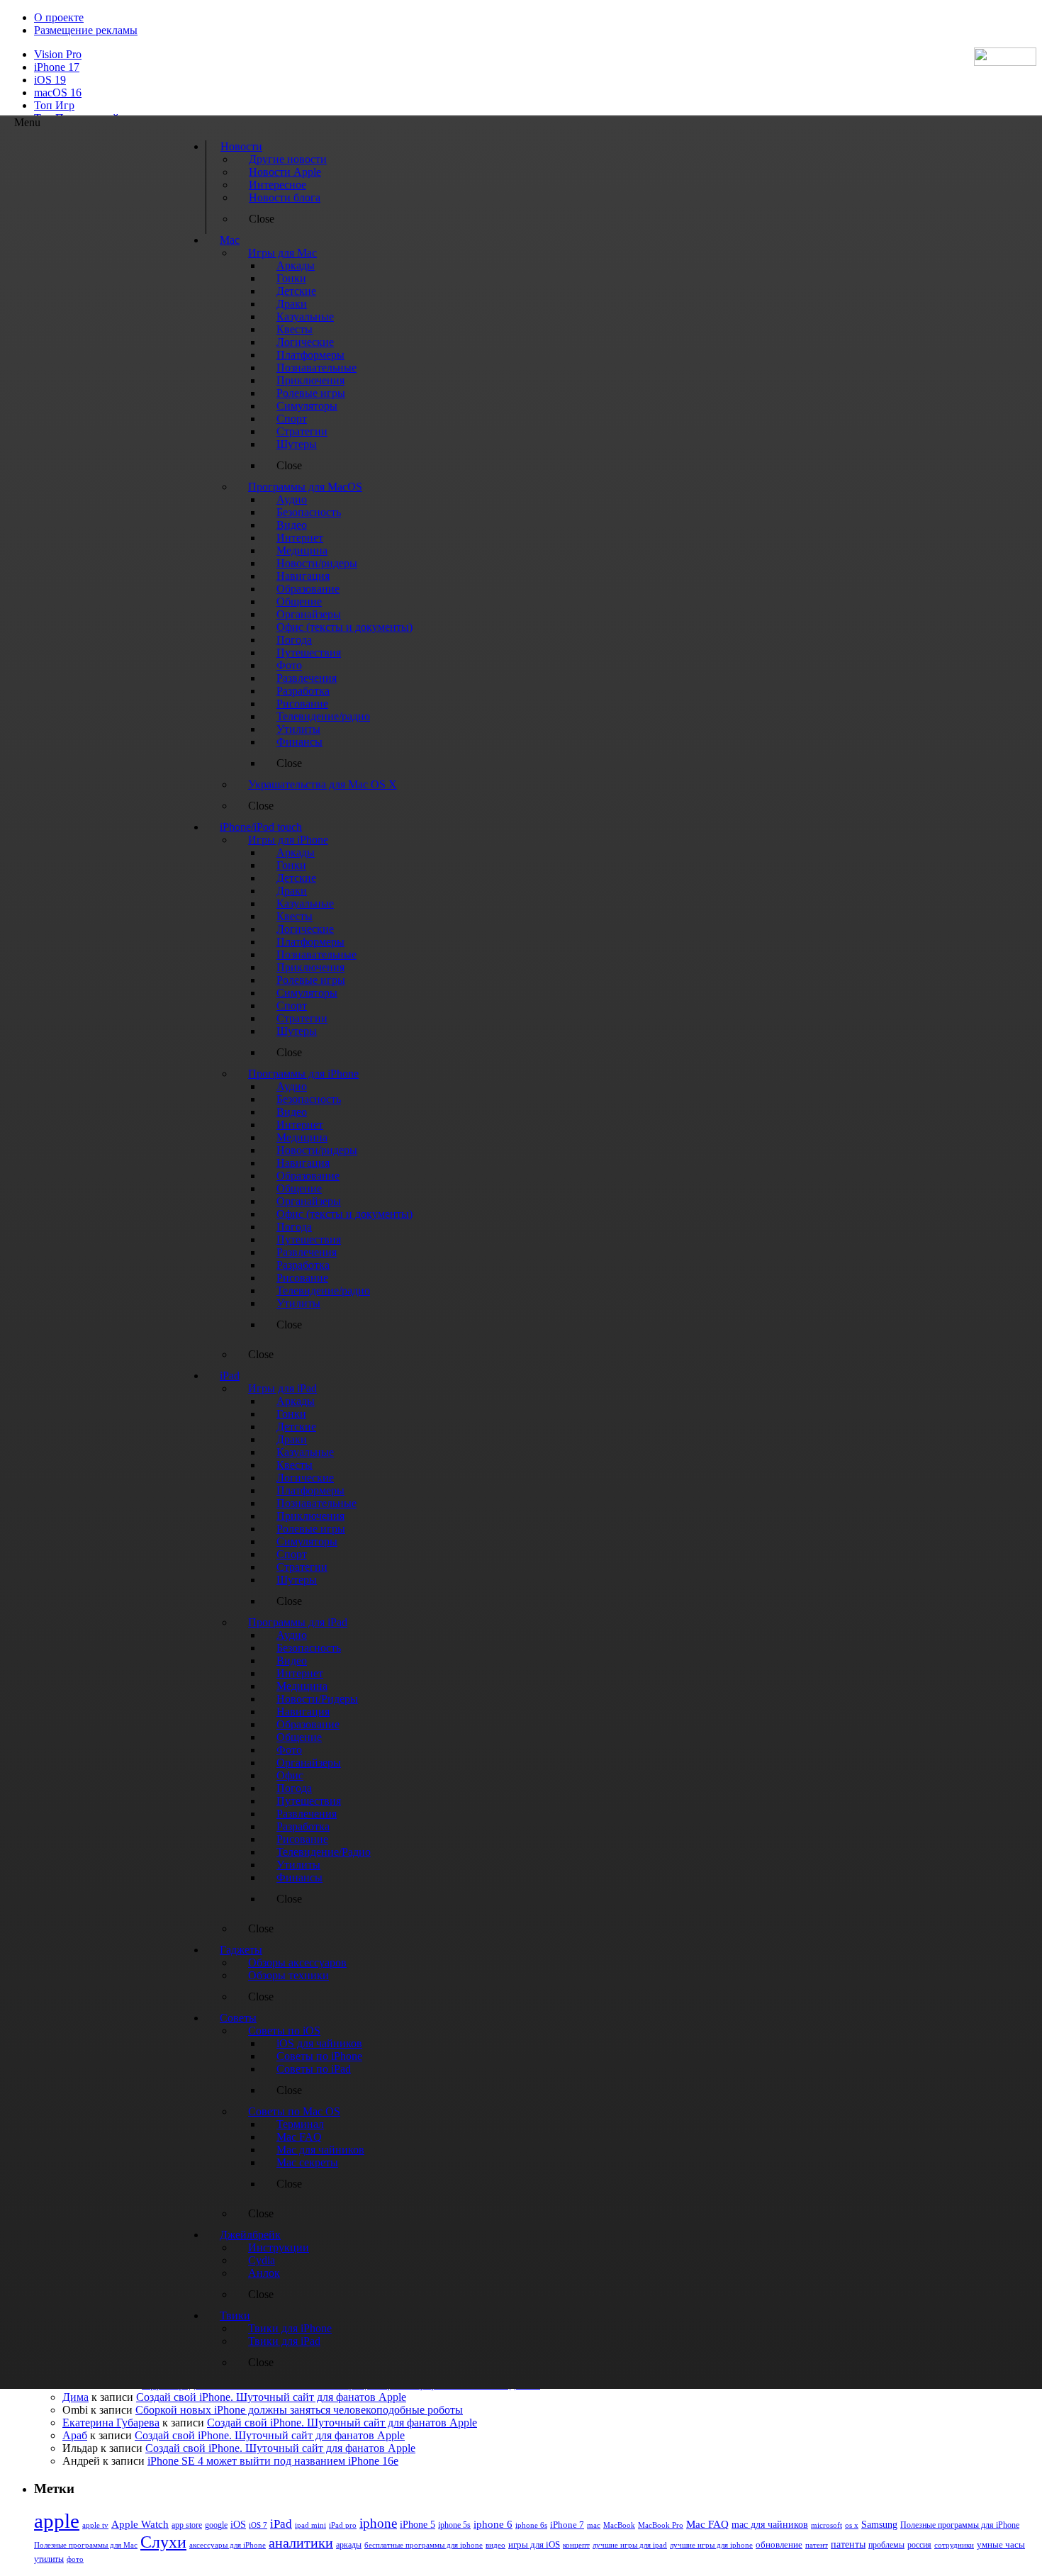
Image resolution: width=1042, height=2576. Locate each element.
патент (817, 2545)
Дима (75, 2397)
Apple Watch (140, 2524)
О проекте (59, 17)
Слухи (163, 2542)
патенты (848, 2544)
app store (187, 2525)
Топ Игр (54, 105)
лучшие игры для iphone (711, 2545)
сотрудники (954, 2545)
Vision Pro (58, 54)
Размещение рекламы (86, 30)
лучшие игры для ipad (630, 2545)
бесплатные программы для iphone (424, 2545)
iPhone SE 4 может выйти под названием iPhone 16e (273, 2461)
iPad (281, 2524)
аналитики (301, 2543)
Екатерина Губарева (111, 2423)
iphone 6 (493, 2524)
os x (852, 2525)
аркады (349, 2545)
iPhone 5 (418, 2525)
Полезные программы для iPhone (960, 2525)
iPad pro (343, 2525)
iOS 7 (258, 2525)
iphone (378, 2523)
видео (495, 2545)
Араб (75, 2435)
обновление (779, 2545)
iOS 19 (50, 80)
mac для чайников (770, 2525)
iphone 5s (454, 2525)
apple (57, 2521)
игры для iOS (534, 2544)
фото (75, 2559)
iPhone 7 (567, 2525)
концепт (576, 2545)
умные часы (1001, 2545)
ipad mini (310, 2525)
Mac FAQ (707, 2524)
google (216, 2525)
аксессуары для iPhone (228, 2545)
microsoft (827, 2525)
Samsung (879, 2525)
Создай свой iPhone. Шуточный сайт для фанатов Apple (271, 2397)
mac (594, 2525)
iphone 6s (531, 2525)
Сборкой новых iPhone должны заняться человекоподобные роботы (299, 2410)
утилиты (49, 2559)
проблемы (886, 2545)
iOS (238, 2524)
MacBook (619, 2525)
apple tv (95, 2525)
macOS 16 (58, 93)
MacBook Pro (661, 2525)
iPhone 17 (57, 67)
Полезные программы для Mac (86, 2545)
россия (919, 2545)
